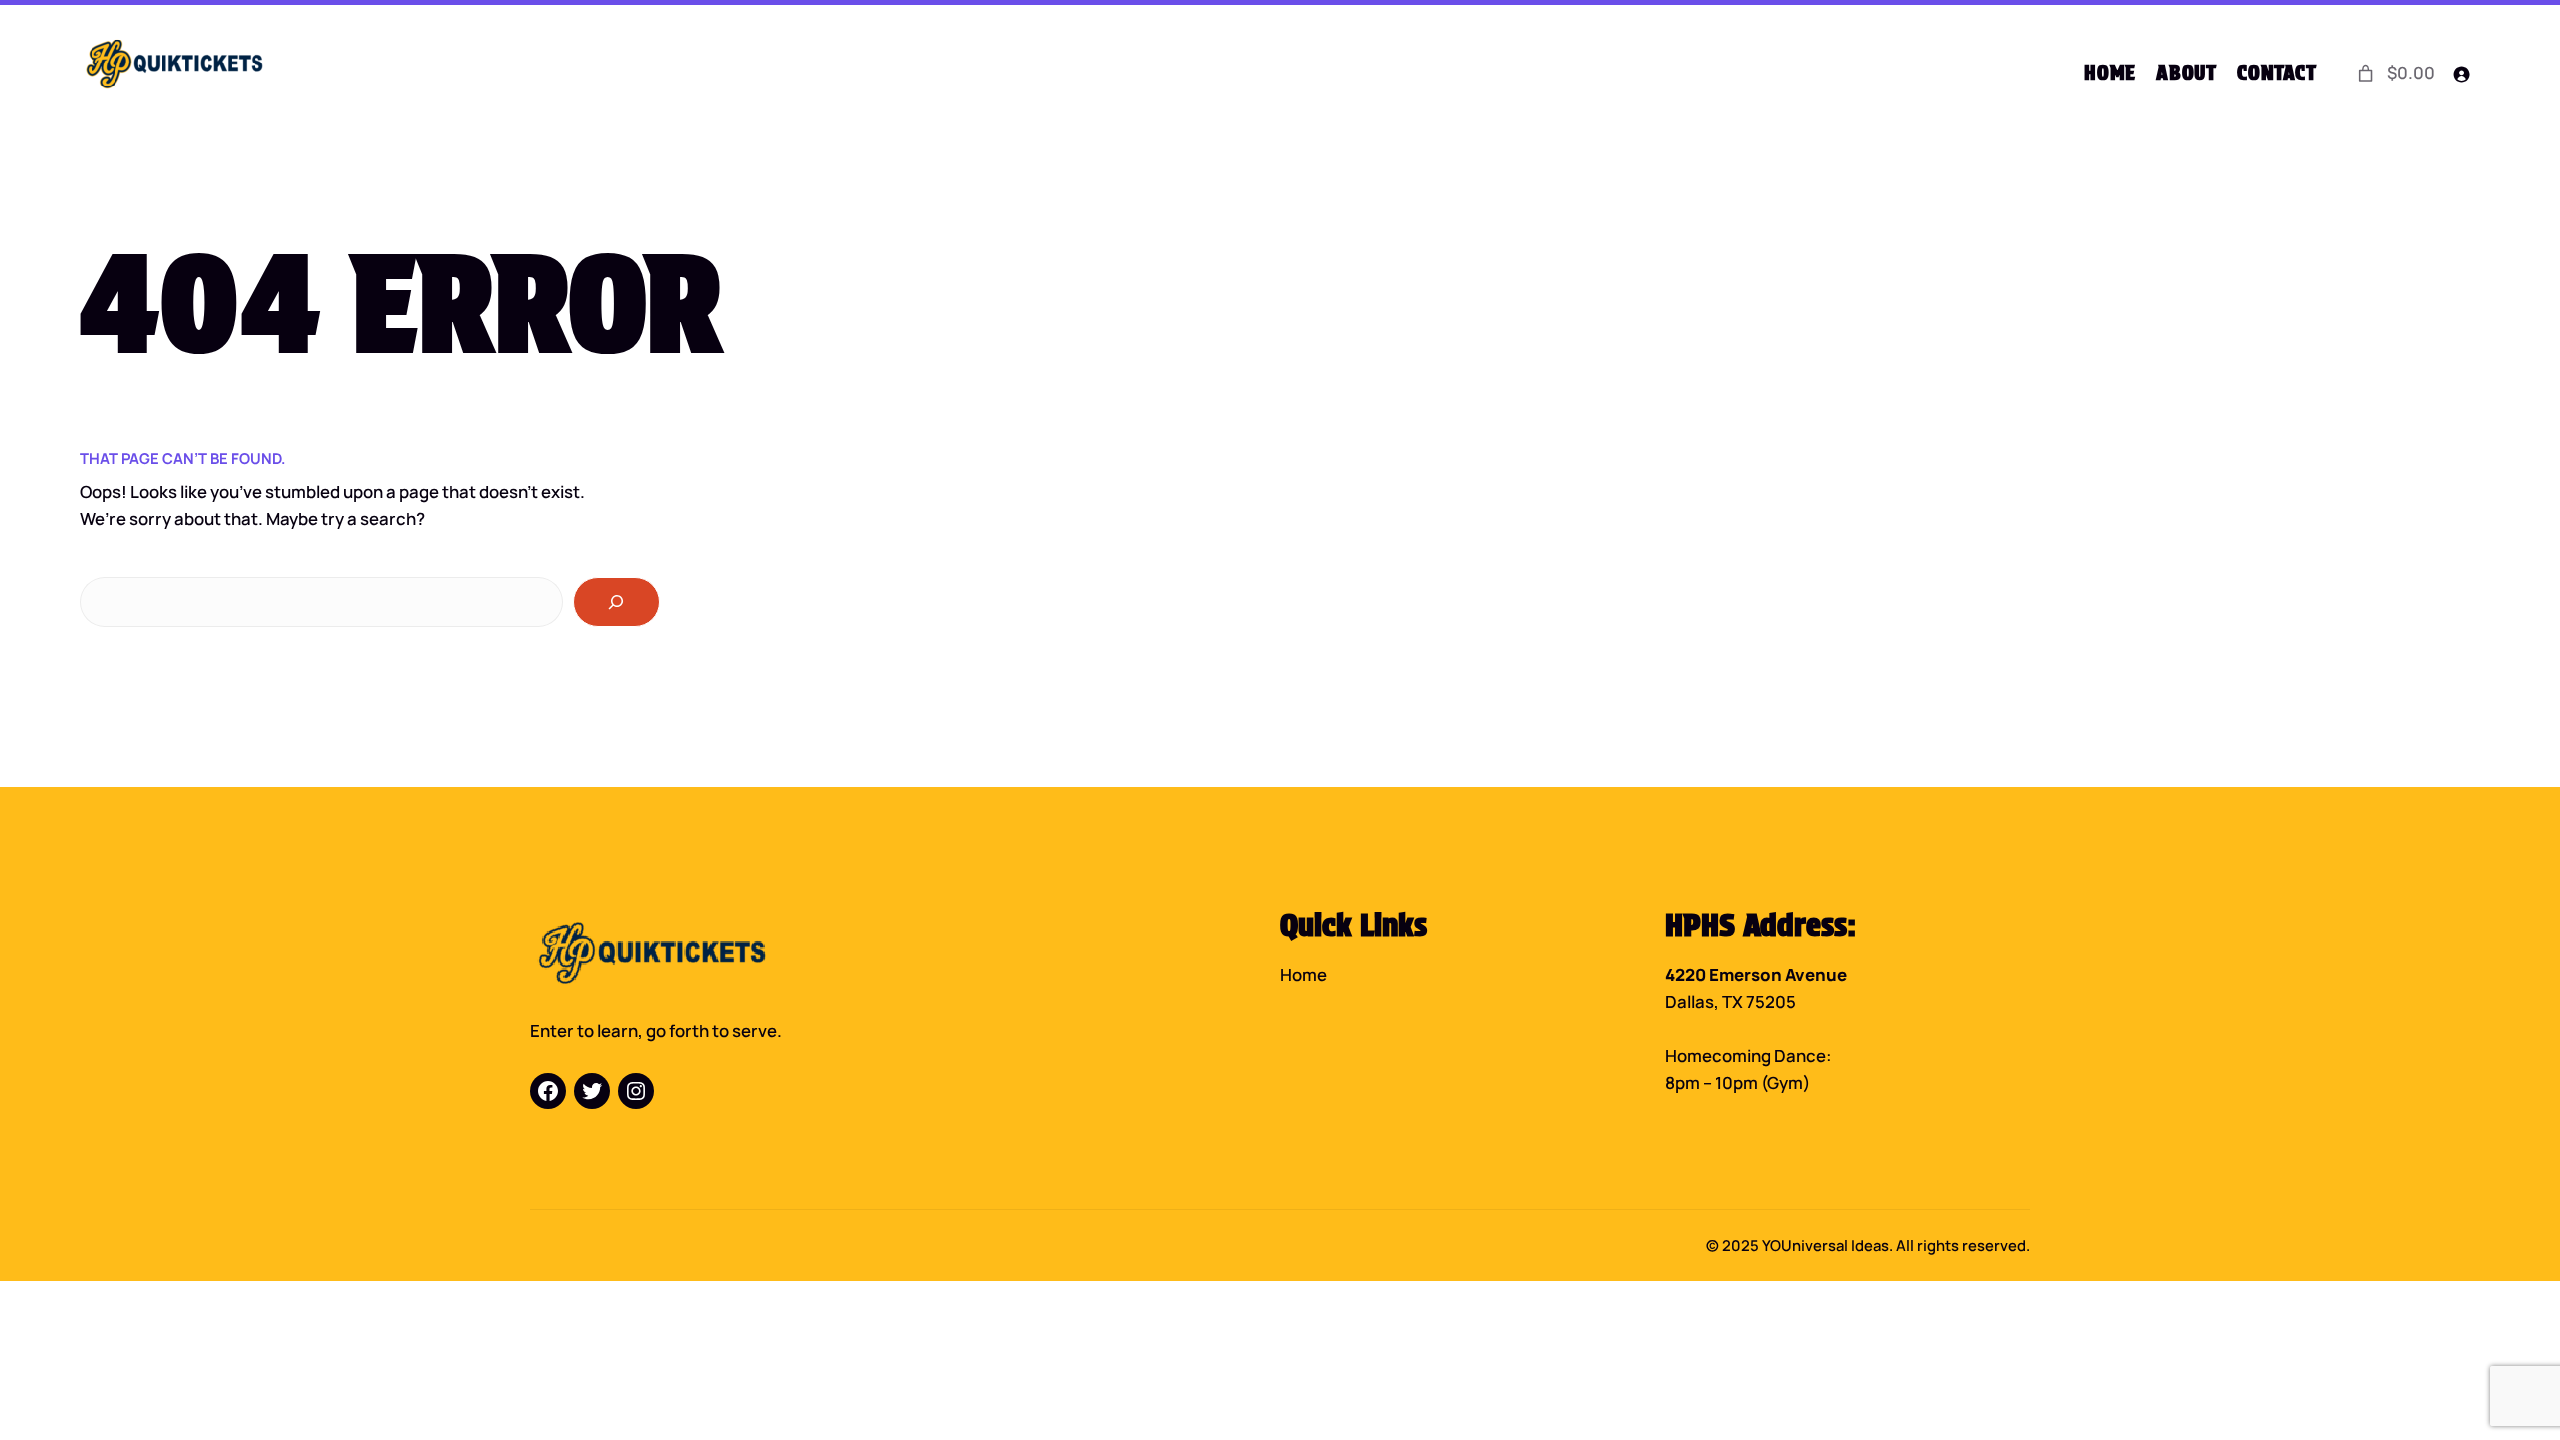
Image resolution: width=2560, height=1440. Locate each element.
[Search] (616, 602)
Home (1303, 974)
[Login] (2461, 73)
